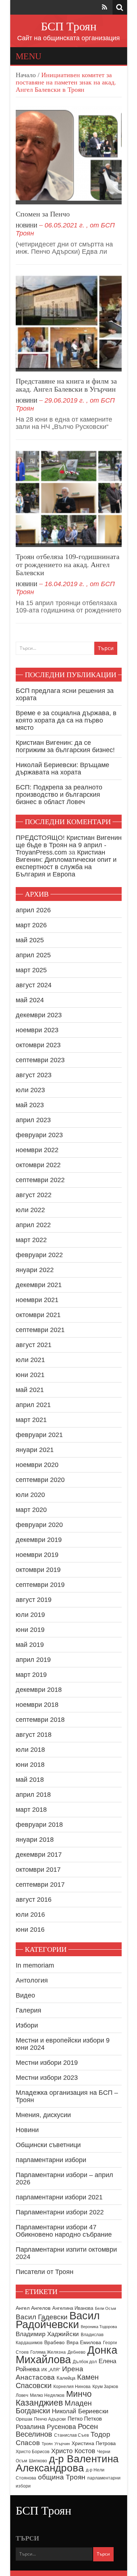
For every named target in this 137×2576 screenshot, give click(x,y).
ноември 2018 (37, 1705)
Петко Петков (85, 2419)
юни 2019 (30, 1630)
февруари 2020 (39, 1525)
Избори (27, 2025)
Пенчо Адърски (50, 2419)
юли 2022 (30, 1210)
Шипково (38, 2461)
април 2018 (33, 1795)
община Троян (62, 2477)
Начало (26, 75)
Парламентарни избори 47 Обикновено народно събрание (64, 2231)
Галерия (28, 2010)
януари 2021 (35, 1450)
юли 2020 (30, 1495)
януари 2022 (35, 1270)
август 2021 (34, 1345)
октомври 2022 (38, 1165)
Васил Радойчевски (58, 2320)
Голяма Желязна (48, 2352)
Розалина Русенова (46, 2427)
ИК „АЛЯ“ (51, 2370)
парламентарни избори (51, 2160)
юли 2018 (30, 1750)
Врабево (54, 2343)
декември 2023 (39, 1015)
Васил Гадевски (42, 2317)
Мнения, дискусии (43, 2115)
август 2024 (34, 985)
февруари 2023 (39, 1135)
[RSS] (104, 7)
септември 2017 (40, 1885)
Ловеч (22, 2395)
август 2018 (34, 1735)
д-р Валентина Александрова (67, 2463)
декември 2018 (39, 1690)
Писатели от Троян (45, 2272)
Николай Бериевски (80, 2411)
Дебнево (77, 2352)
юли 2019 (30, 1615)
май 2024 (30, 1000)
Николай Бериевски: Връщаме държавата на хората (62, 769)
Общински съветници (48, 2145)
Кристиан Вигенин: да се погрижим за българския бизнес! (65, 746)
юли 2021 (30, 1360)
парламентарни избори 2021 (59, 2197)
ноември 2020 (37, 1465)
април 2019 (33, 1660)
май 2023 (30, 1105)
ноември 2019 (37, 1555)
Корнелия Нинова (72, 2387)
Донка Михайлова (66, 2355)
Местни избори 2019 (47, 2063)
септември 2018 (40, 1720)
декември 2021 (39, 1285)
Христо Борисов (33, 2452)
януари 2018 (35, 1840)
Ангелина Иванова (73, 2308)
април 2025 (33, 955)
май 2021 (30, 1390)
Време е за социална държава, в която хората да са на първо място (66, 720)
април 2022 (33, 1225)
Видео (25, 1995)
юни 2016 (30, 1930)
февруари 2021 (39, 1435)
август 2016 (34, 1900)
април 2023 (33, 1120)
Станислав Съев (71, 2435)
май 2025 (30, 940)
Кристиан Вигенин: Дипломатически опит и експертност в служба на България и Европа (66, 863)
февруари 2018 (39, 1825)
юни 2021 (30, 1375)
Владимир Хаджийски (47, 2334)
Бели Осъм (106, 2308)
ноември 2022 (37, 1150)
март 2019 (31, 1675)
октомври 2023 (38, 1045)
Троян (47, 2444)
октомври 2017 (38, 1870)
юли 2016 (30, 1915)
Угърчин (62, 2444)
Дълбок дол (85, 2362)
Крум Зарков (105, 2387)
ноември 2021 (37, 1300)
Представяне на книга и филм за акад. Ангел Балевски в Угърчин (66, 385)
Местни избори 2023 (47, 2078)
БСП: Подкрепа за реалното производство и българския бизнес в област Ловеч (59, 795)
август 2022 (34, 1195)
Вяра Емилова (84, 2343)
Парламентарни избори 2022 (60, 2212)
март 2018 (31, 1810)
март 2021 (31, 1420)
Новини (26, 226)
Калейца (66, 2378)
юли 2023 (30, 1090)
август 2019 (34, 1600)
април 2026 (33, 910)
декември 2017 (39, 1855)
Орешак (24, 2419)
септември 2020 (40, 1480)
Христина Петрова (94, 2443)
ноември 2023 (37, 1030)
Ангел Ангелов (33, 2308)
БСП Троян (69, 26)
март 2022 (31, 1240)
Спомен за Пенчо (43, 214)
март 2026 (31, 925)
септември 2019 (40, 1585)
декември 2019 (39, 1540)
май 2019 (30, 1645)
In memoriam (35, 1965)
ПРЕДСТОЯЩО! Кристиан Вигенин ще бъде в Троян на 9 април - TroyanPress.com (69, 845)
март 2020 (31, 1510)
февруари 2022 (39, 1255)
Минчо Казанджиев (54, 2398)
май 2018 (30, 1780)
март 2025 (31, 970)
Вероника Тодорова (99, 2327)
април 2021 (33, 1405)
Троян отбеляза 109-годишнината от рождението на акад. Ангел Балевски (68, 565)
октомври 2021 (38, 1315)
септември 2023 (40, 1060)
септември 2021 (40, 1330)
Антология (32, 1980)
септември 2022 (40, 1180)
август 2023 (34, 1075)
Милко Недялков (47, 2395)
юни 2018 (30, 1765)
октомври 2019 (38, 1570)
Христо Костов (73, 2451)
